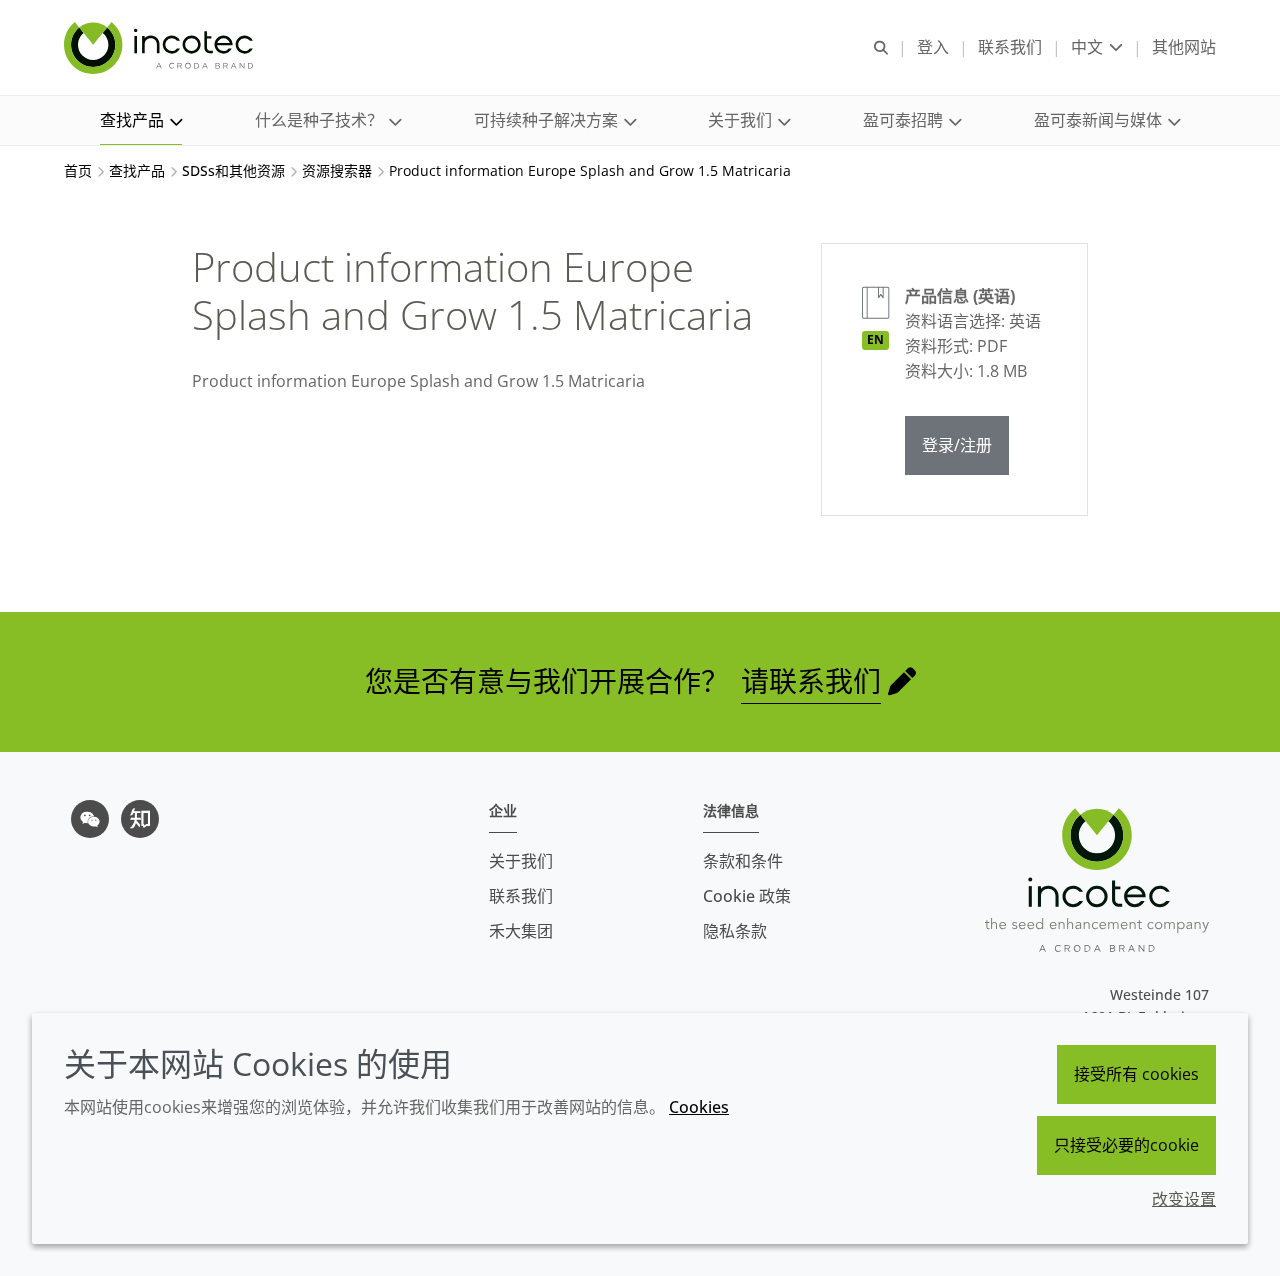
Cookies (699, 1107)
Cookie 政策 (747, 896)
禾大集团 (521, 931)
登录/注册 (957, 445)
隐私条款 (735, 931)
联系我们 (521, 896)
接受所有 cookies (1136, 1074)
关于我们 (521, 861)
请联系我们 (811, 681)
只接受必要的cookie (1126, 1145)
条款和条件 (743, 861)
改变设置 (1184, 1199)
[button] (141, 120)
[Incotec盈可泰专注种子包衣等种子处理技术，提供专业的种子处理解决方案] (161, 48)
